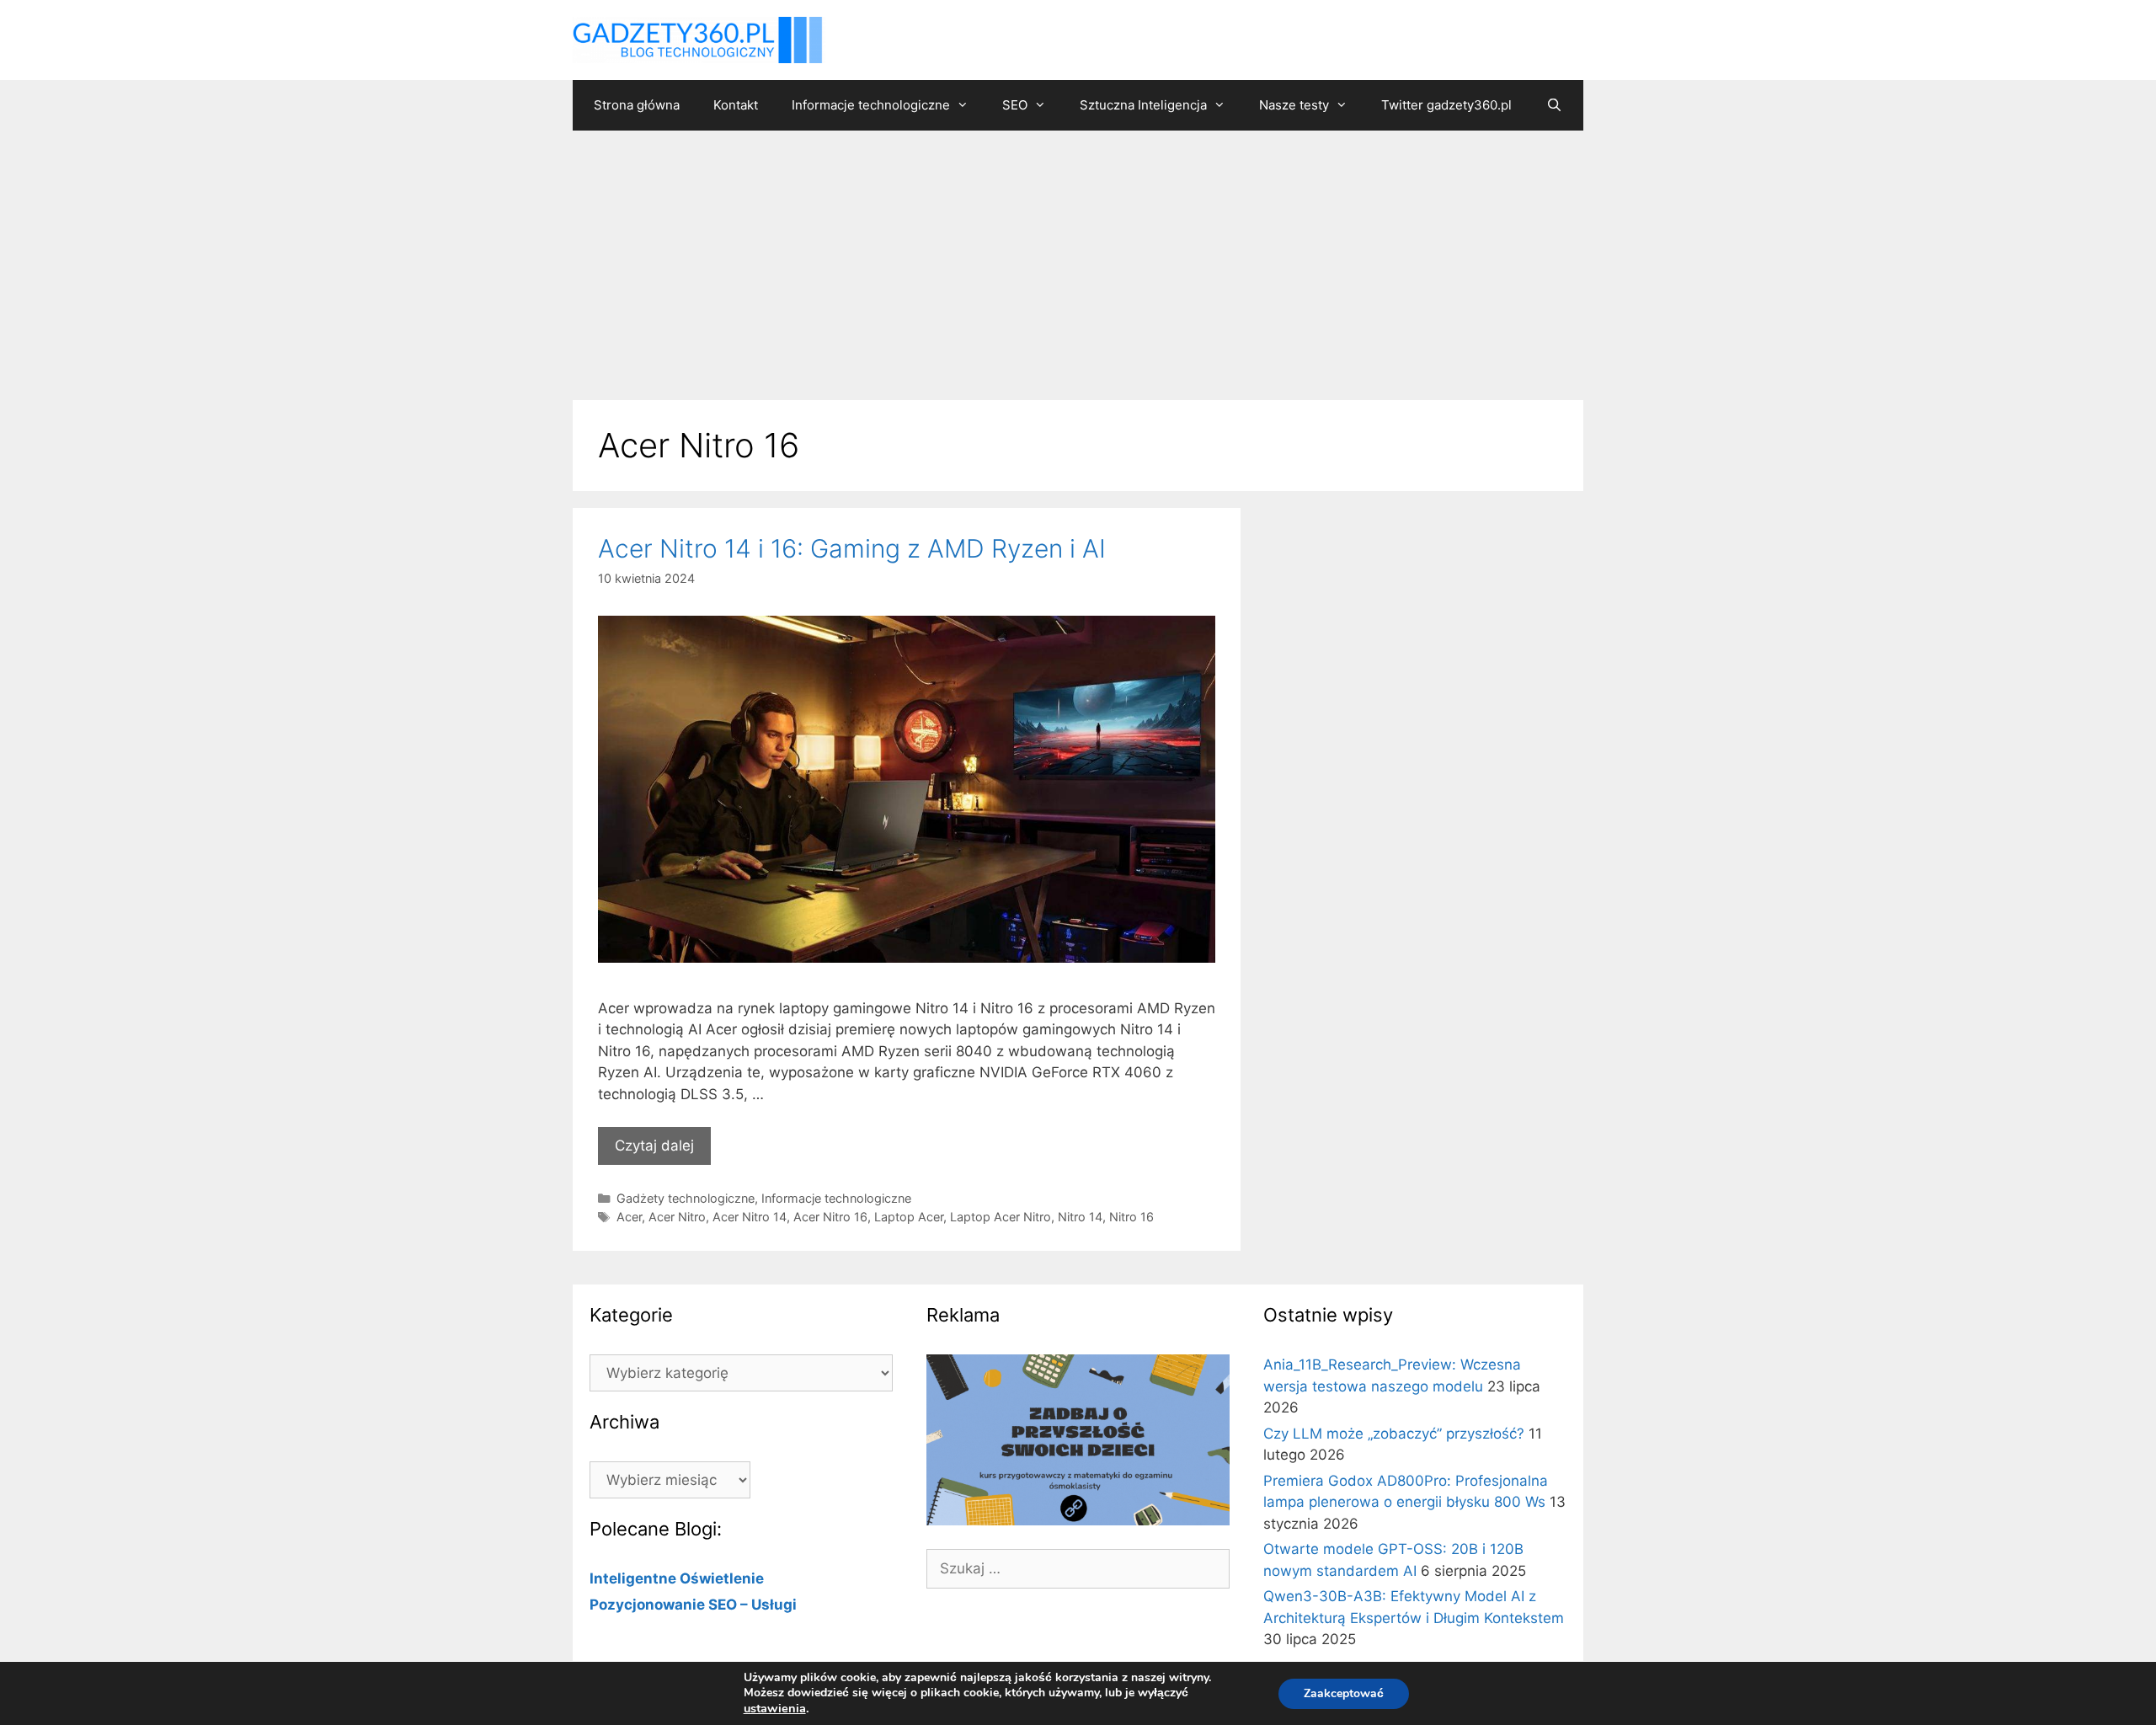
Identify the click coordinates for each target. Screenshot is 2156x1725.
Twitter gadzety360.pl (1446, 105)
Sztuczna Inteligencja (1143, 105)
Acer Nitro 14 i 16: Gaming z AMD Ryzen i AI (852, 548)
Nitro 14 (1080, 1217)
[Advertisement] (1078, 257)
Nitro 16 (1131, 1217)
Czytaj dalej (654, 1146)
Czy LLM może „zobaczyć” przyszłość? (1394, 1434)
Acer (629, 1217)
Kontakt (736, 105)
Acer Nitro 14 (750, 1217)
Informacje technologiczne (871, 105)
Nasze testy (1294, 105)
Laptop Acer (909, 1217)
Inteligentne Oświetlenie (677, 1578)
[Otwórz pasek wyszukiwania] (1553, 105)
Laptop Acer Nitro (1001, 1217)
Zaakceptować (1344, 1693)
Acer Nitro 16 (830, 1217)
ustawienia (775, 1708)
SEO (1015, 105)
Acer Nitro (677, 1217)
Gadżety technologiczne (686, 1198)
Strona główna (637, 105)
